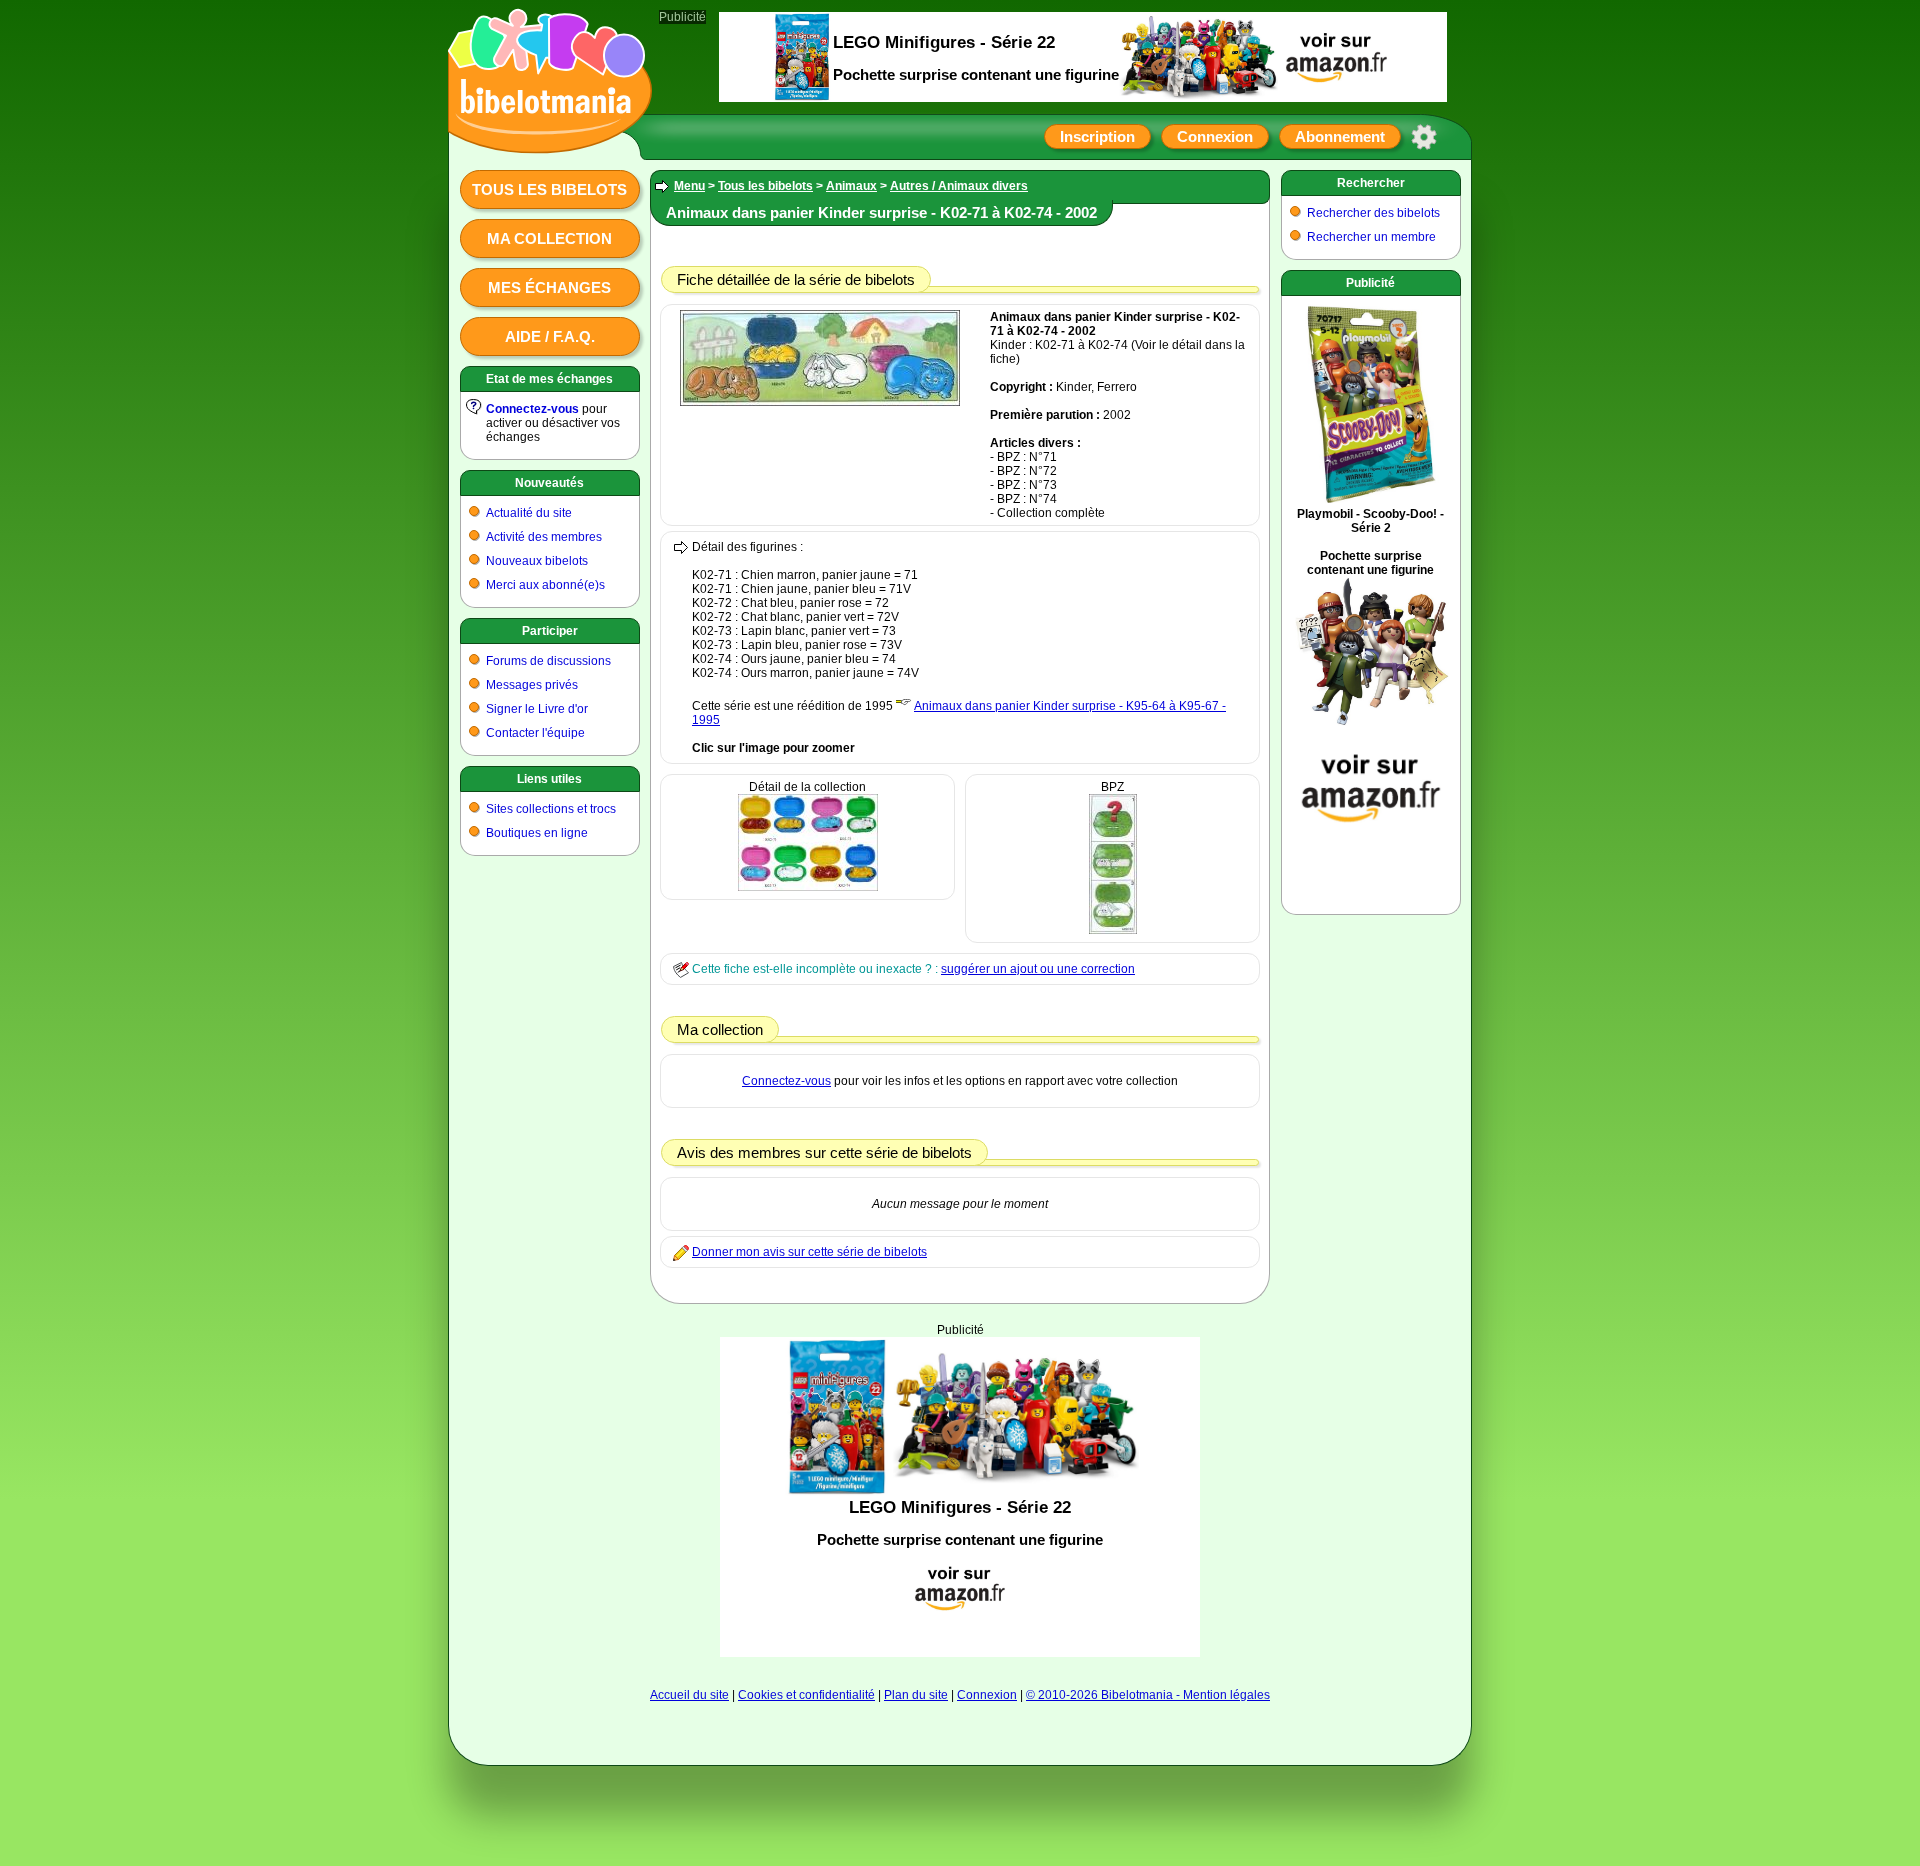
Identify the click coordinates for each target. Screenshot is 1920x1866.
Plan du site (916, 1695)
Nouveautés (549, 483)
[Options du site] (1424, 137)
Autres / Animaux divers (959, 186)
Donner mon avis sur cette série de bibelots (809, 1252)
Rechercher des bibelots (1373, 213)
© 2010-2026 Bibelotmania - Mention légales (1148, 1695)
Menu (689, 186)
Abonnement (1340, 136)
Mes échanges (549, 287)
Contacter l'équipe (535, 733)
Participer (550, 631)
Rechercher (1371, 183)
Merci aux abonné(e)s (545, 585)
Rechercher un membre (1371, 237)
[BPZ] (1113, 930)
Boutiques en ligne (537, 833)
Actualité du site (529, 513)
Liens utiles (549, 779)
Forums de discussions (548, 661)
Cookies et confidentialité (806, 1695)
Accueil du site (689, 1695)
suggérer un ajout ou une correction (1038, 969)
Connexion (1215, 136)
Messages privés (532, 685)
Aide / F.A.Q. (550, 336)
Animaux (851, 186)
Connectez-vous (532, 409)
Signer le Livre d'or (537, 709)
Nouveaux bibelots (537, 561)
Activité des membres (544, 537)
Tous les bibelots (549, 189)
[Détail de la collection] (808, 887)
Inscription (1097, 136)
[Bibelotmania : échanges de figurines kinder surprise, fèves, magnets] (544, 135)
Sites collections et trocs (551, 809)
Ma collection (549, 238)
